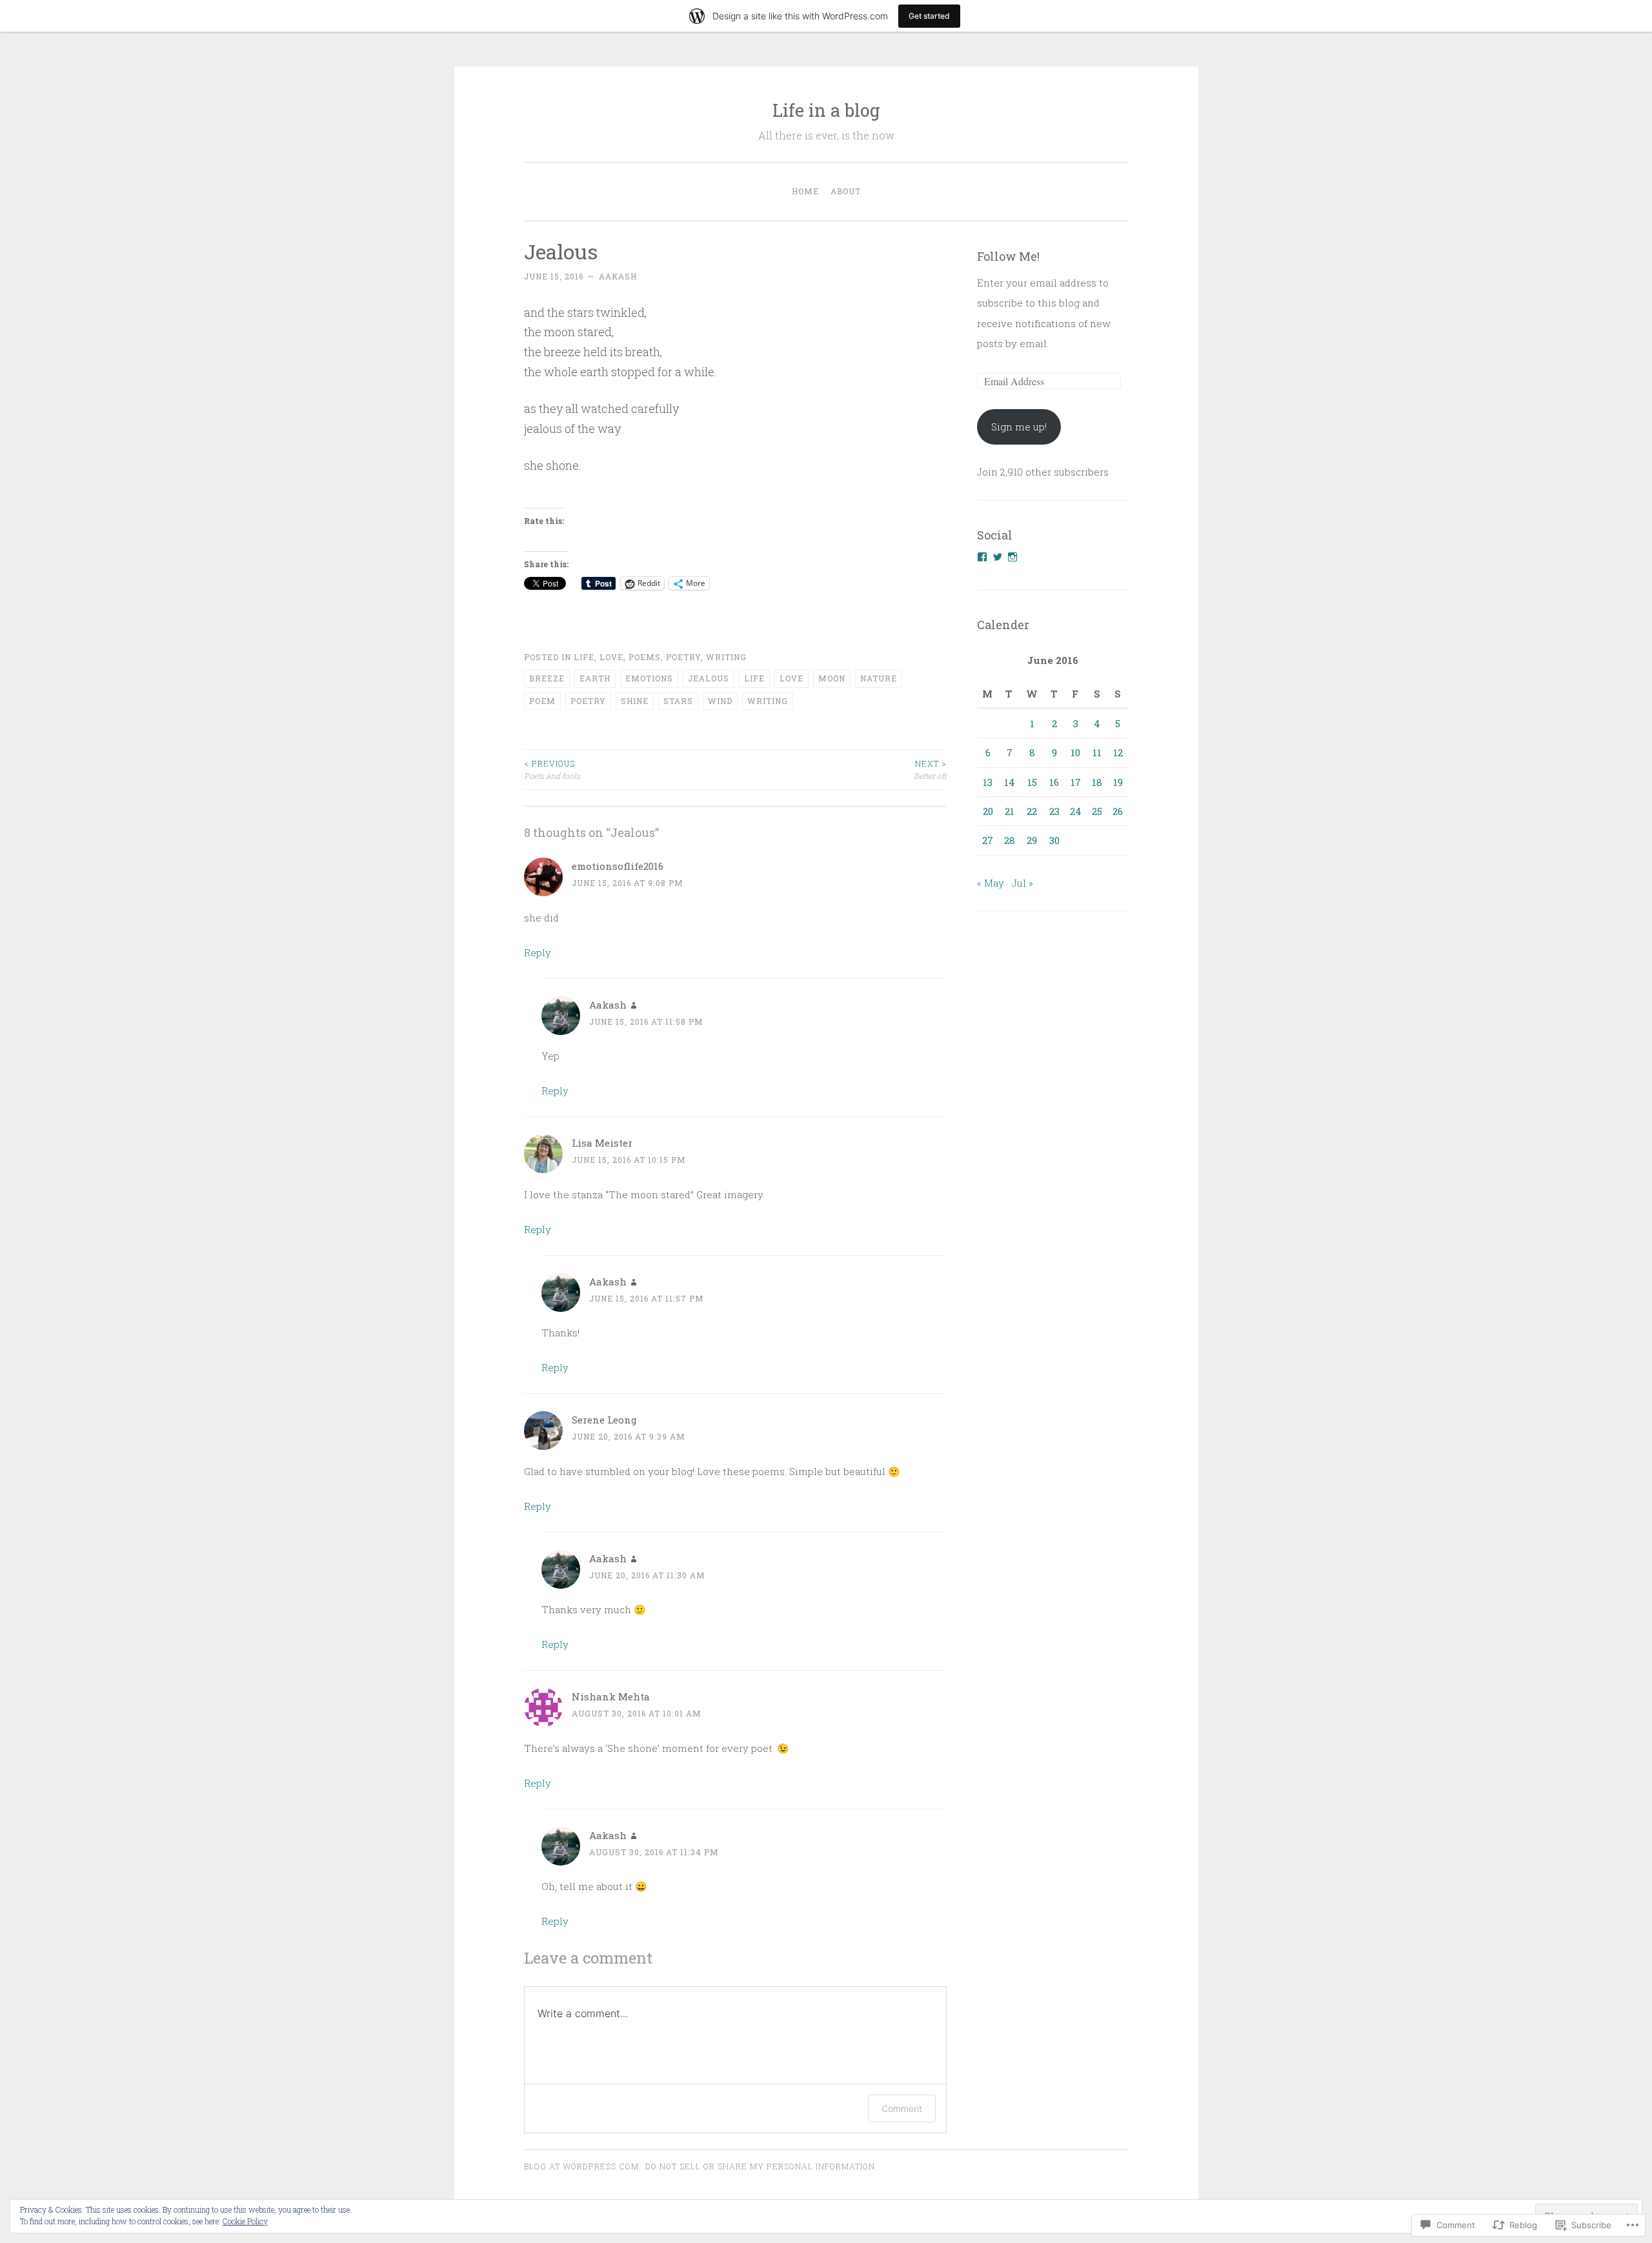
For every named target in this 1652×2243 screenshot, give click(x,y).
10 (1075, 752)
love (791, 678)
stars (678, 701)
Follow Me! (1008, 256)
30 (1054, 840)
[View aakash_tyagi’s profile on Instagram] (1012, 557)
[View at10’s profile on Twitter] (998, 557)
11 (1097, 752)
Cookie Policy (245, 2221)
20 (988, 811)
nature (879, 678)
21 (1010, 811)
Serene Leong (604, 1420)
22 (1032, 811)
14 (1010, 782)
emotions (649, 678)
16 (1054, 782)
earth (595, 678)
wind (720, 701)
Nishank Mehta (611, 1696)
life (754, 678)
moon (832, 678)
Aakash (618, 276)
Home (805, 191)
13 (988, 782)
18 (1097, 782)
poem (542, 701)
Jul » (1022, 883)
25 (1097, 811)
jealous (709, 678)
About (846, 191)
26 (1118, 811)
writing (726, 657)
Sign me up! (1019, 427)
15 (1032, 782)
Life (584, 657)
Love (611, 657)
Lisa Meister (602, 1143)
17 (1076, 782)
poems (645, 657)
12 (1118, 752)
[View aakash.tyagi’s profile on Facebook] (982, 557)
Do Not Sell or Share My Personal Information (760, 2166)
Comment (902, 2108)
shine (635, 701)
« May (991, 883)
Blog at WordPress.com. (583, 2166)
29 (1032, 840)
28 (1010, 840)
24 (1076, 811)
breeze (547, 678)
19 (1118, 782)
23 (1054, 811)
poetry (683, 657)
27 (988, 840)
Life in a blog (826, 110)
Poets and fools (552, 769)
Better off (930, 769)
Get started (929, 16)
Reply (538, 952)
